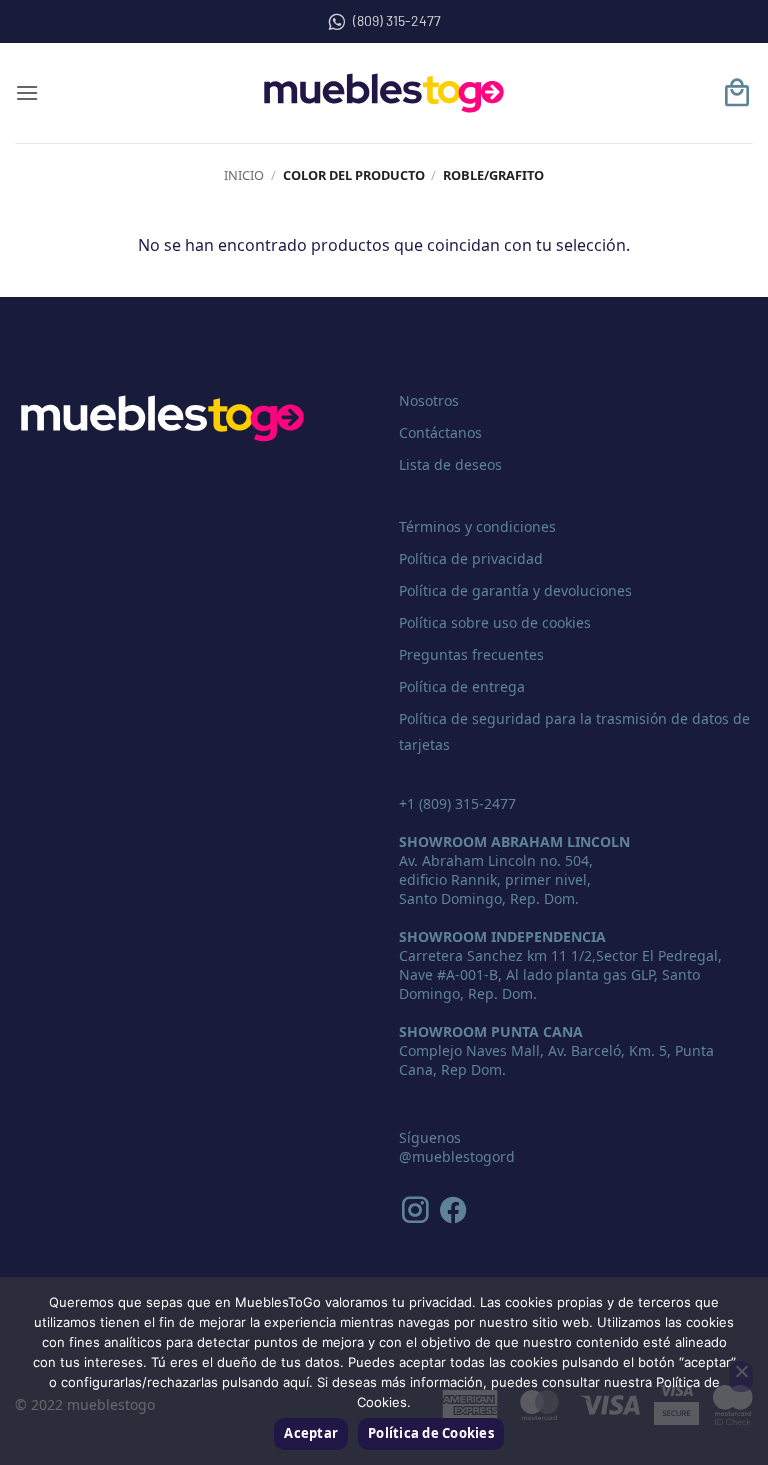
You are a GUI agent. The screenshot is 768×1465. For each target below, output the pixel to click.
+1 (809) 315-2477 (457, 803)
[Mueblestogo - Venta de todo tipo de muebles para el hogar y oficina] (384, 93)
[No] (741, 1377)
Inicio (244, 175)
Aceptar (311, 1433)
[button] (27, 92)
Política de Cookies (431, 1433)
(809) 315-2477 (397, 20)
